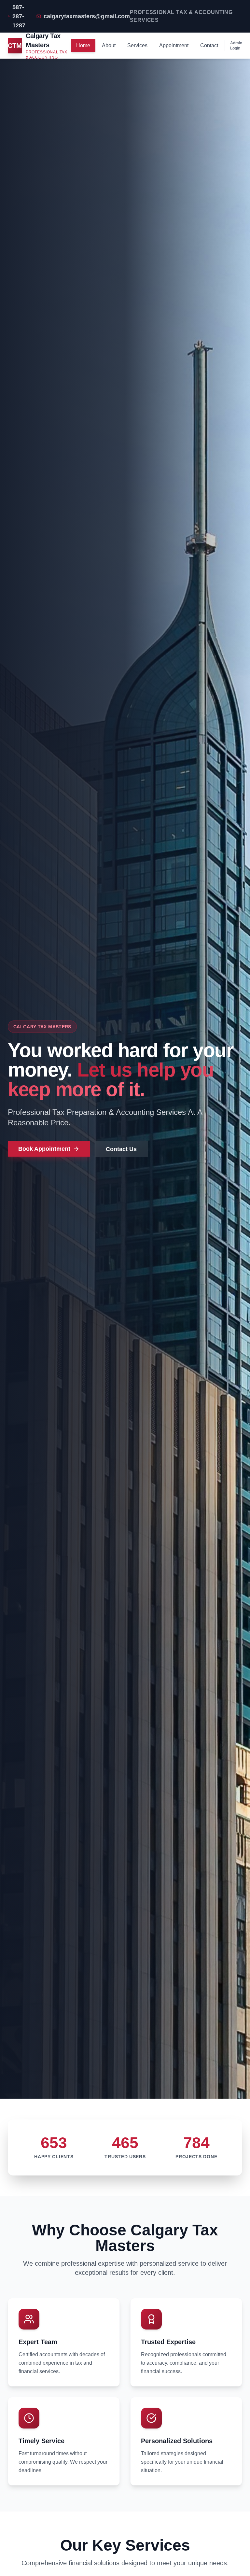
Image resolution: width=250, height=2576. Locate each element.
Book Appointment (44, 1149)
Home (83, 45)
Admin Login (236, 46)
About (109, 45)
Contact (209, 45)
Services (137, 45)
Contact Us (121, 1149)
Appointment (174, 45)
